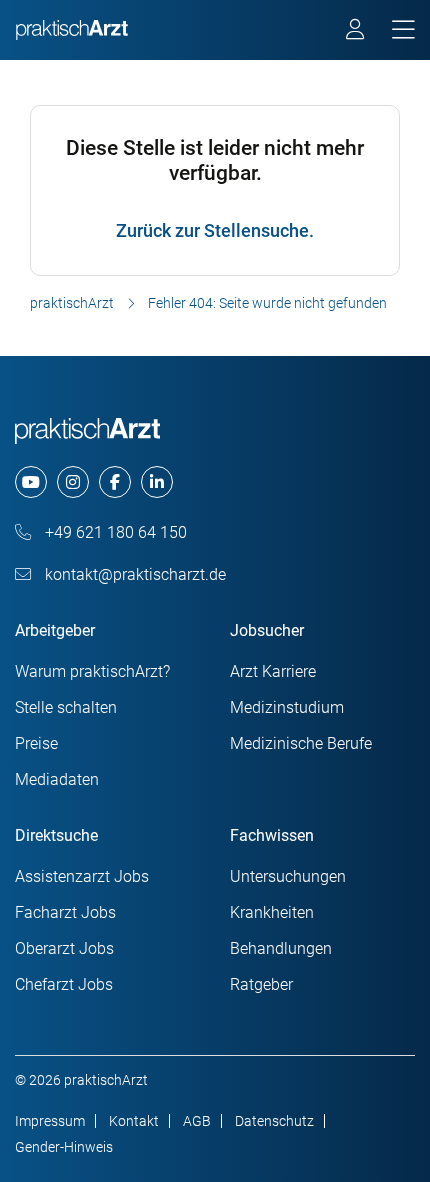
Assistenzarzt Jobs (82, 876)
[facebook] (115, 482)
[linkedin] (157, 482)
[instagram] (73, 482)
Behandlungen (281, 948)
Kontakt (134, 1121)
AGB (197, 1121)
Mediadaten (57, 779)
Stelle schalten (66, 707)
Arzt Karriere (273, 671)
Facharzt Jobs (65, 912)
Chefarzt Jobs (64, 984)
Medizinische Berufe (301, 743)
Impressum (50, 1121)
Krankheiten (272, 912)
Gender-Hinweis (64, 1147)
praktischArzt (72, 303)
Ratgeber (261, 984)
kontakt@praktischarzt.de (133, 574)
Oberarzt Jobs (64, 948)
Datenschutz (274, 1121)
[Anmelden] (356, 32)
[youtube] (31, 482)
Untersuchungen (288, 876)
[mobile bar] (403, 30)
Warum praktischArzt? (92, 671)
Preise (36, 743)
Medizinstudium (287, 707)
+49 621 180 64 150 (114, 532)
